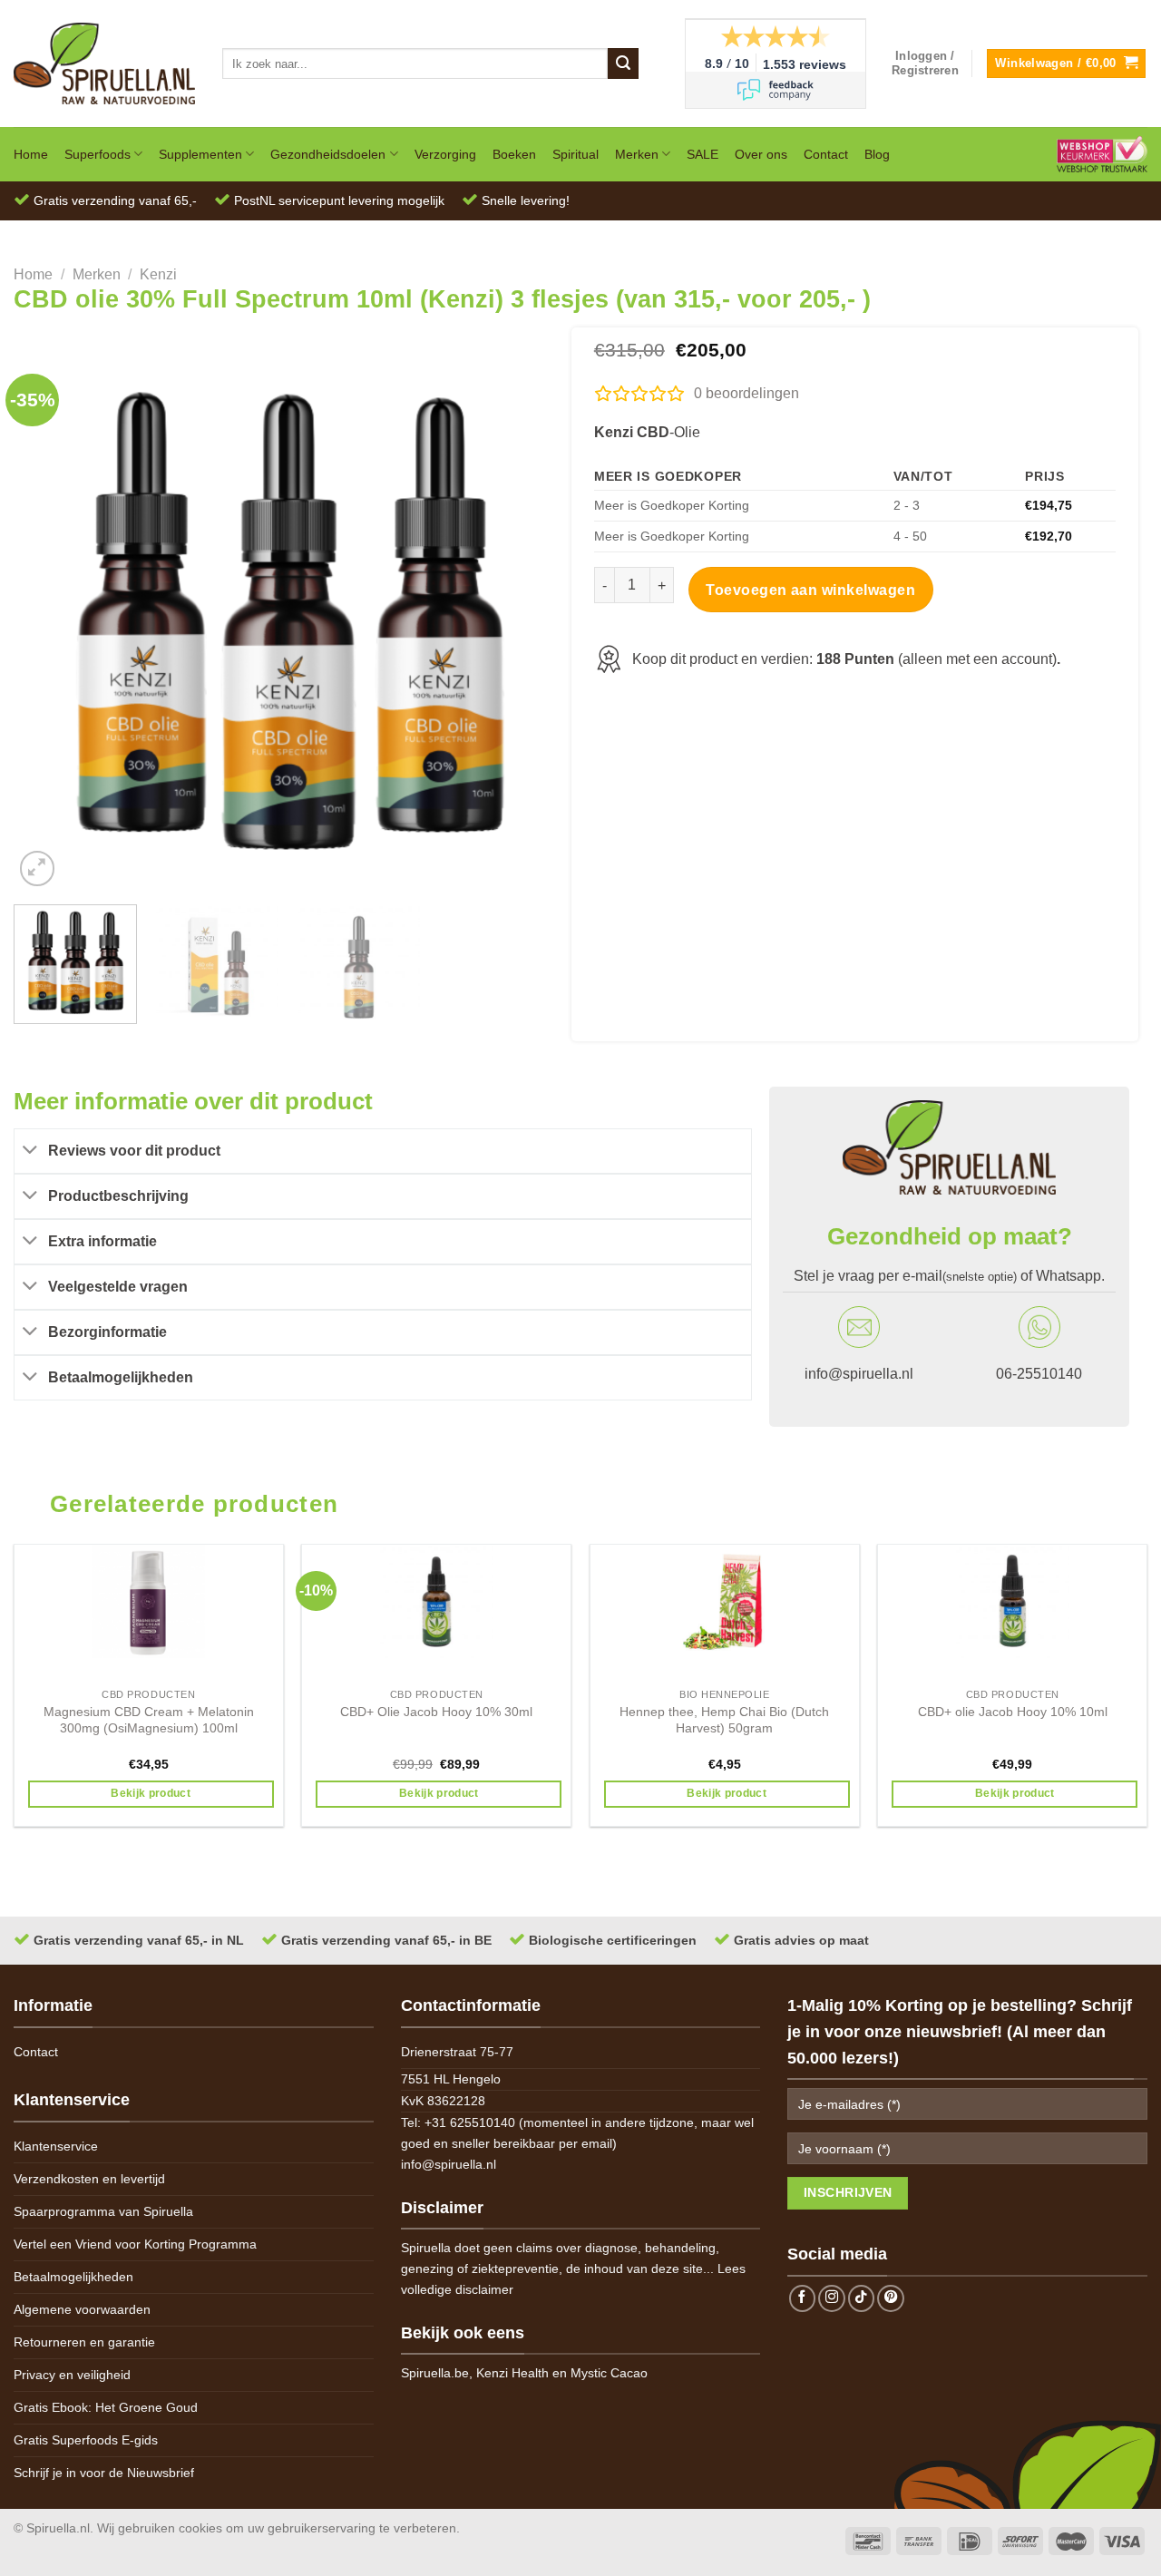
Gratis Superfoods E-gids (86, 2440)
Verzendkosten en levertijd (89, 2179)
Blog (877, 154)
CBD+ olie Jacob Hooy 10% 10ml (1013, 1712)
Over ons (761, 154)
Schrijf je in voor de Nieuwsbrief (104, 2473)
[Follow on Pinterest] (891, 2298)
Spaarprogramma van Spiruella (103, 2211)
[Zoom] (38, 868)
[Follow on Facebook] (803, 2298)
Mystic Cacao (609, 2373)
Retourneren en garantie (84, 2342)
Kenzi (158, 274)
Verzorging (445, 154)
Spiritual (576, 154)
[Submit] (623, 63)
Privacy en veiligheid (72, 2375)
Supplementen (200, 154)
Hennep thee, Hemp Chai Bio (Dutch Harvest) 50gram (724, 1720)
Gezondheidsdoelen (328, 154)
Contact (826, 154)
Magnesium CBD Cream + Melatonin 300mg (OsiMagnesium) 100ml (149, 1720)
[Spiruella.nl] (104, 63)
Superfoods (98, 154)
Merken (637, 154)
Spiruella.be (435, 2373)
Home (31, 154)
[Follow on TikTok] (862, 2298)
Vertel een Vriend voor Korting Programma (135, 2244)
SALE (702, 154)
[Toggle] (31, 1151)
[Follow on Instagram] (832, 2298)
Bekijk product (151, 1793)
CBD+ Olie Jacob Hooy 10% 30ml (436, 1712)
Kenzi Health (512, 2373)
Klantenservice (56, 2146)
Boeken (514, 154)
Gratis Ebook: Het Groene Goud (106, 2407)
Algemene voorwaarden (82, 2309)
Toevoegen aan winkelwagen (810, 590)
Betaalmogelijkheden (73, 2277)
